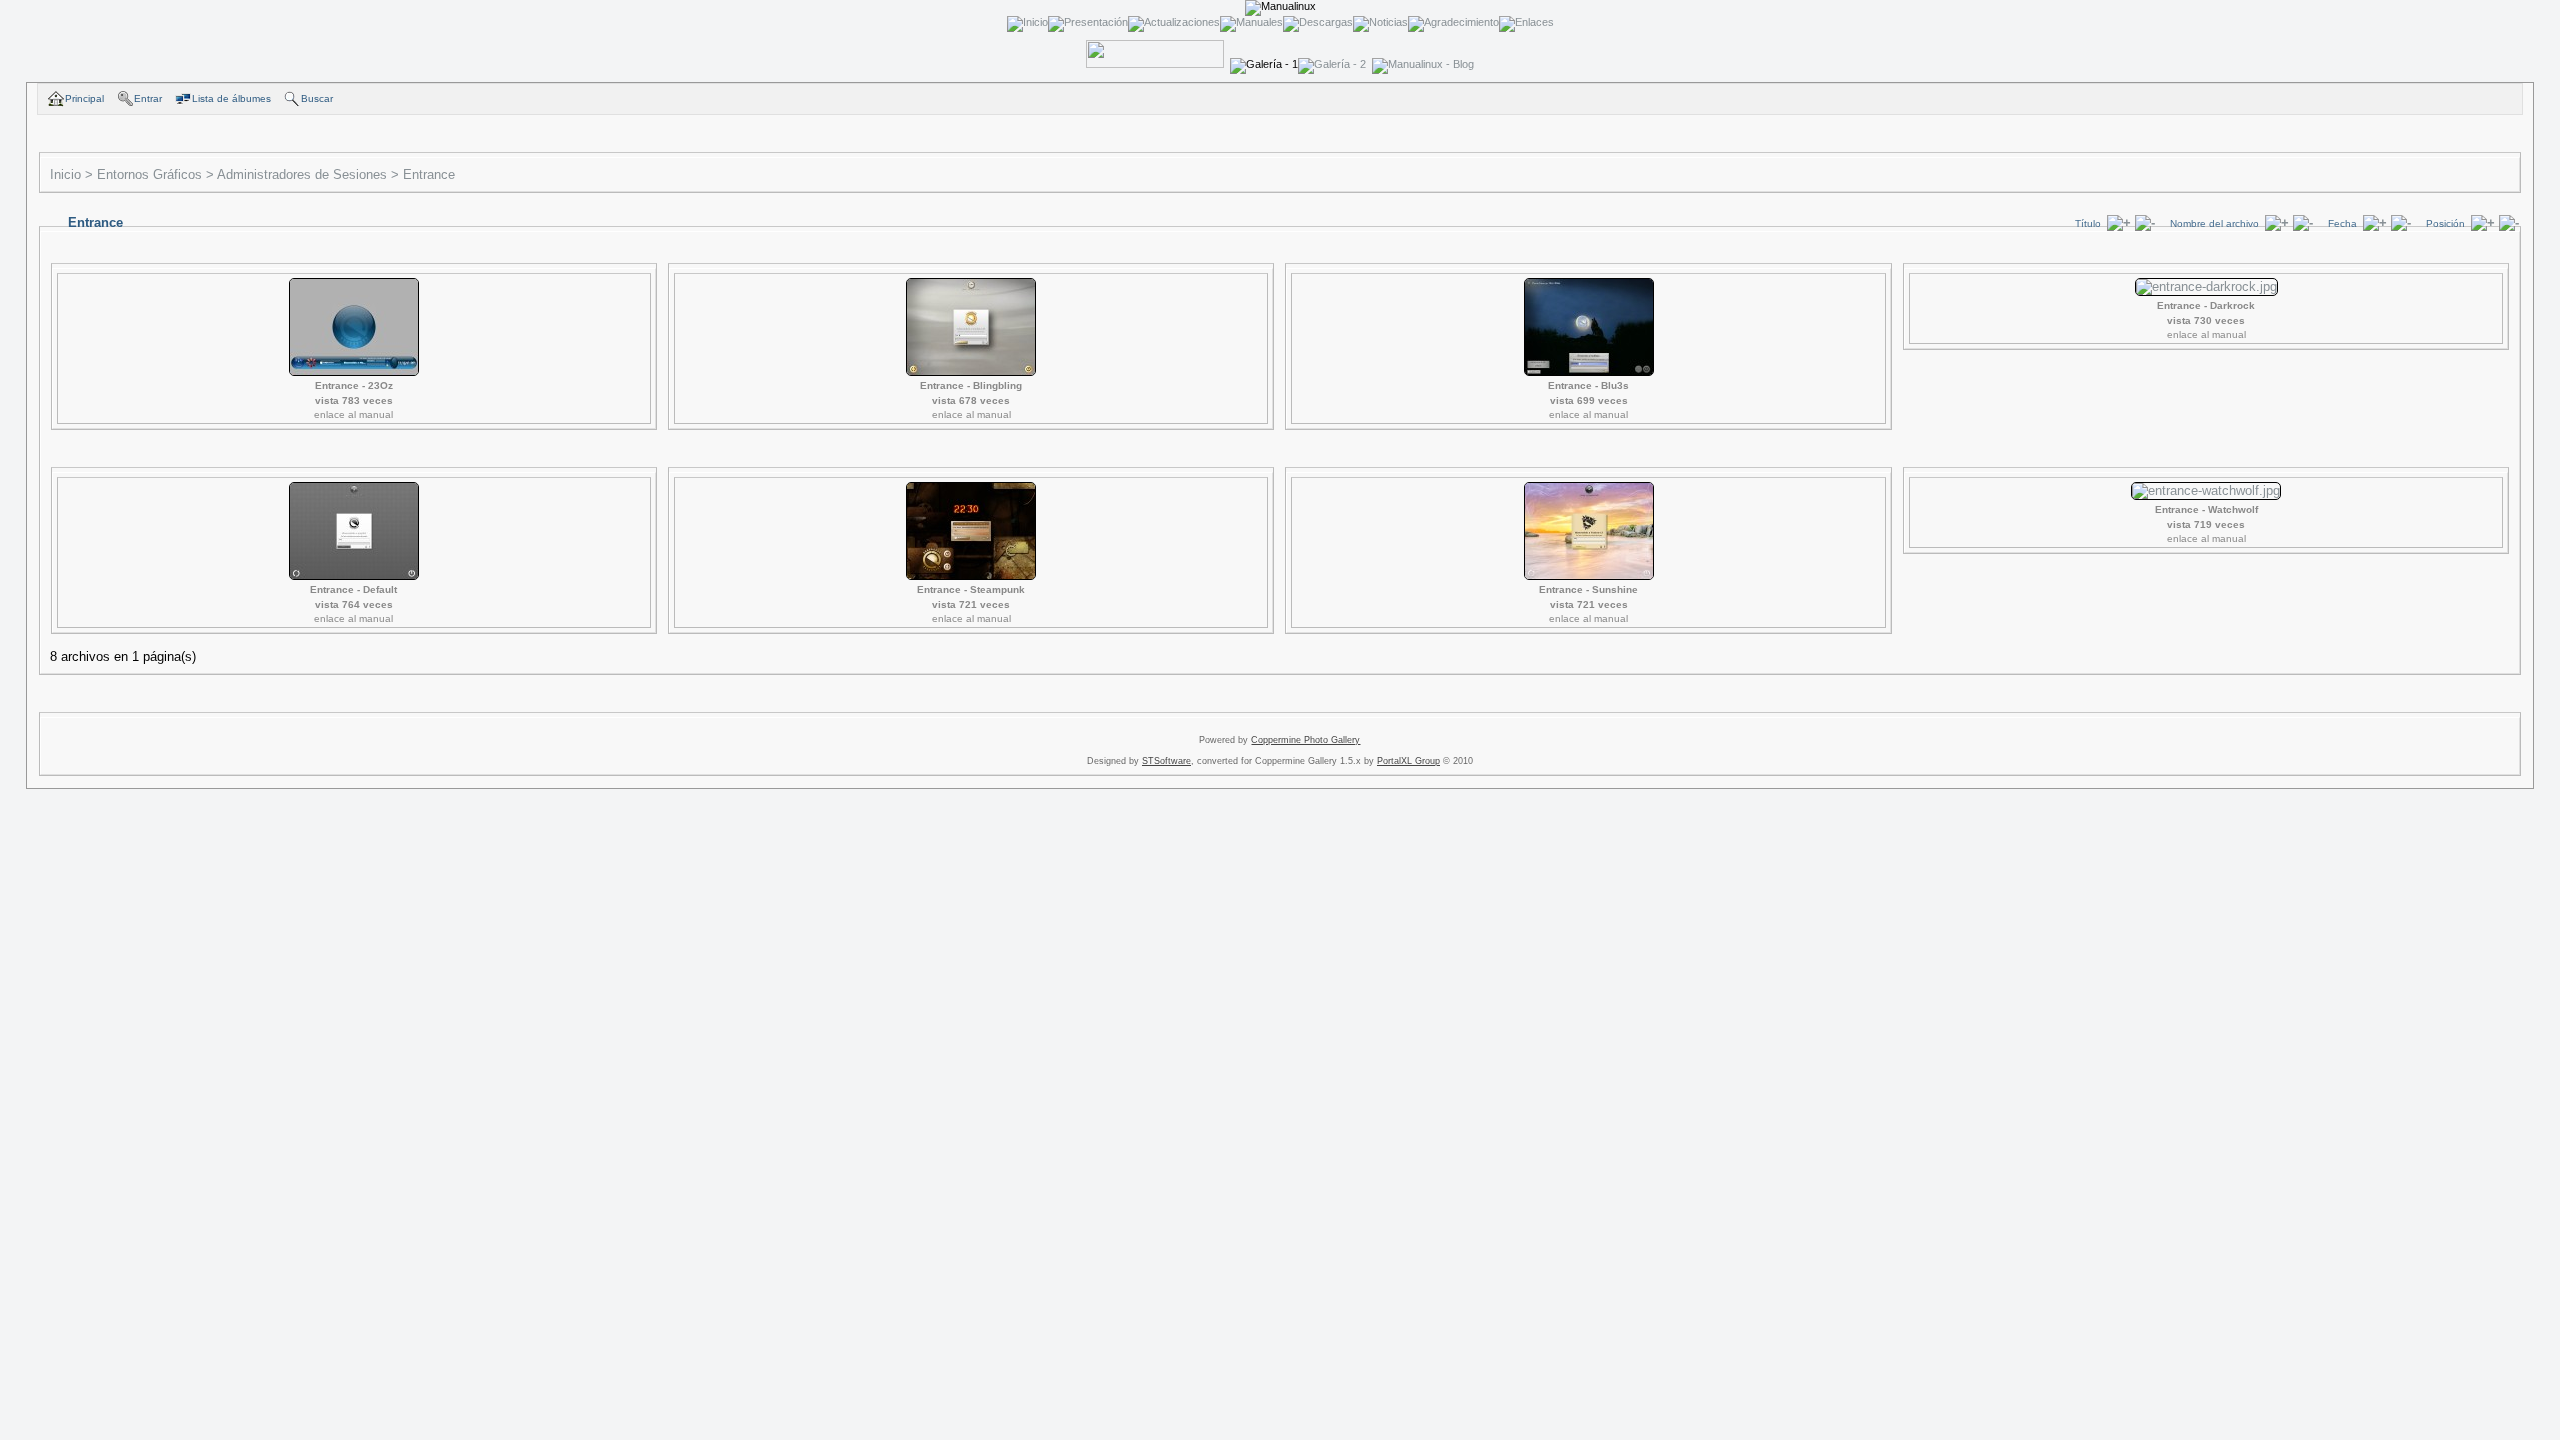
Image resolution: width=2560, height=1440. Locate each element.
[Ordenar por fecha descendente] (2401, 222)
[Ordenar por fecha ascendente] (2375, 222)
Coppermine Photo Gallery (1305, 740)
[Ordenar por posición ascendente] (2483, 222)
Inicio (65, 174)
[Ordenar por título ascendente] (2119, 222)
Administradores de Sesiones (302, 174)
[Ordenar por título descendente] (2145, 222)
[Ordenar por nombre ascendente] (2277, 222)
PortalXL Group (1408, 761)
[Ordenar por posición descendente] (2509, 222)
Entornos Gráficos (149, 174)
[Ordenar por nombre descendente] (2303, 222)
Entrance (429, 174)
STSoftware (1166, 761)
